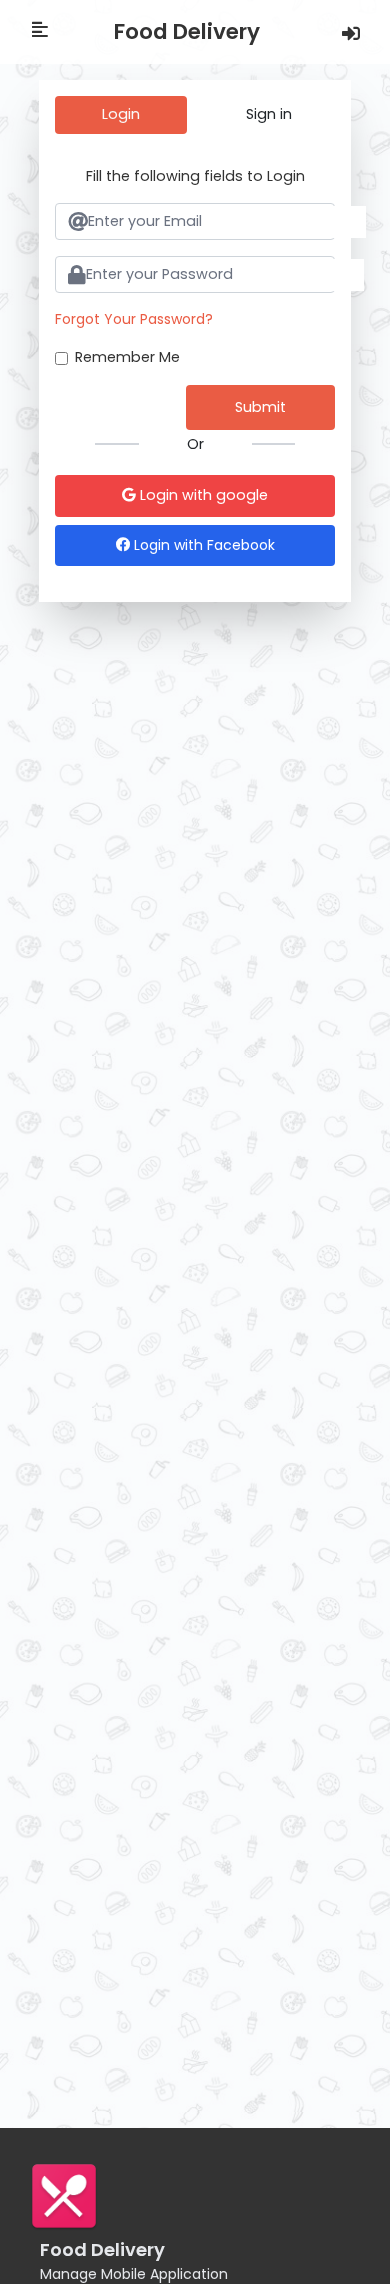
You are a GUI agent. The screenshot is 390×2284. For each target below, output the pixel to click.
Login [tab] (121, 114)
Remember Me (127, 357)
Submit (260, 407)
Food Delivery (187, 31)
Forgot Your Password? (134, 319)
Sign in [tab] (269, 114)
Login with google (202, 495)
